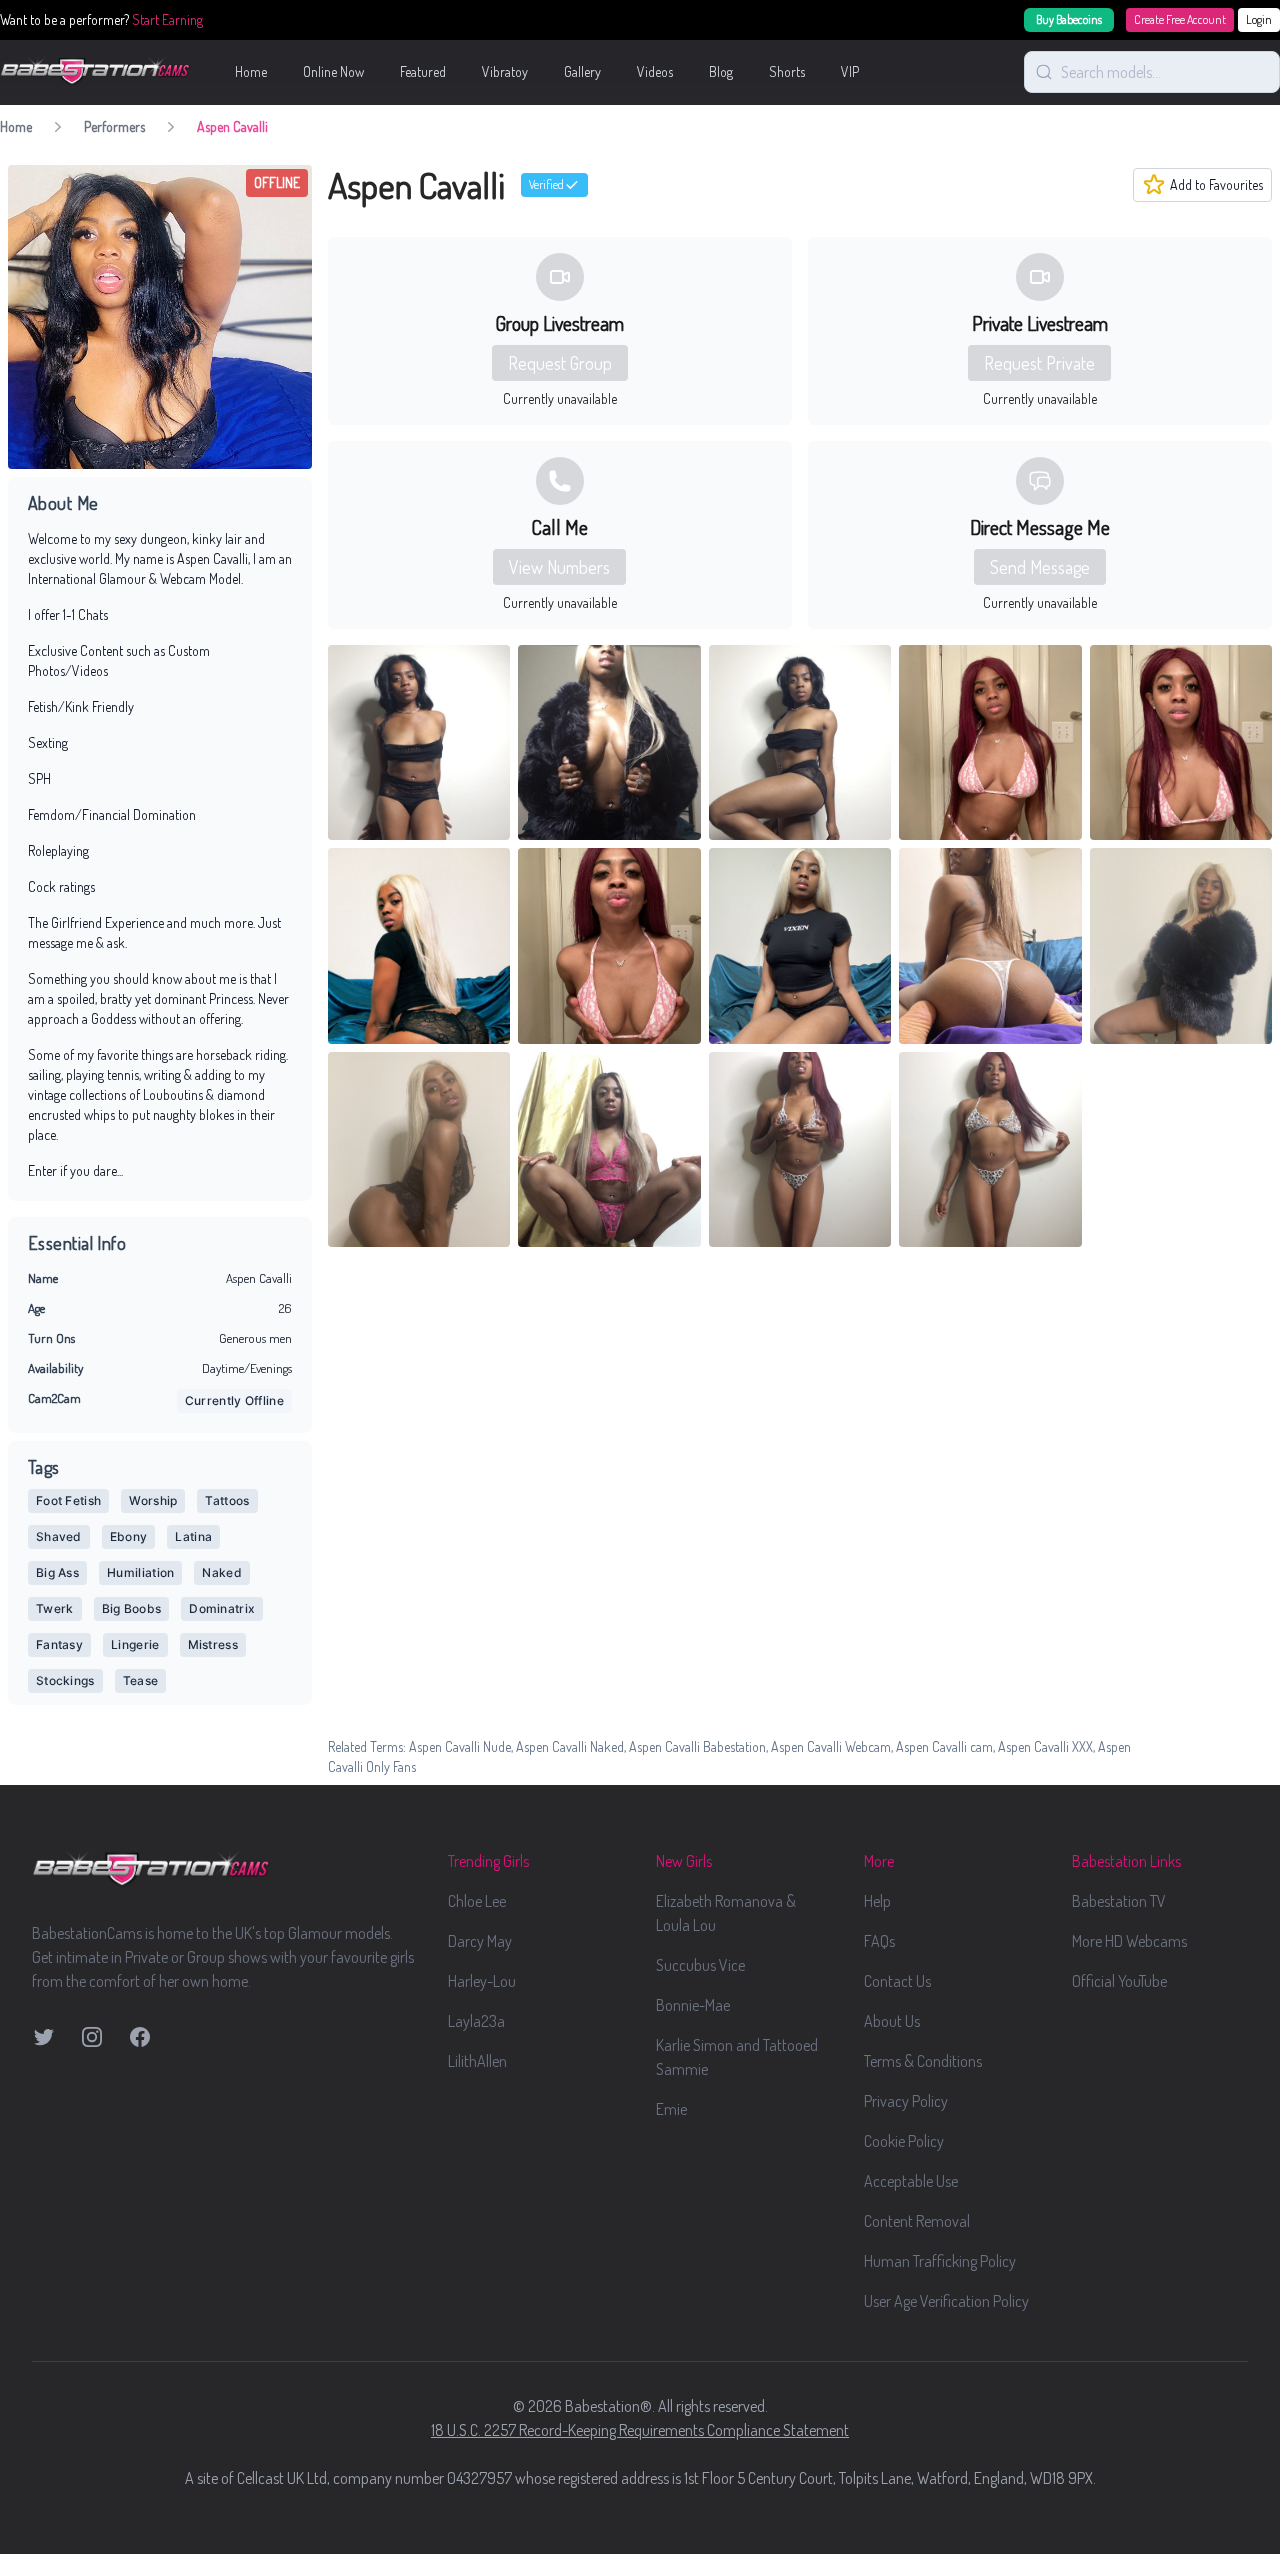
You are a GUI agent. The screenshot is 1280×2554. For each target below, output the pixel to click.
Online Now (333, 71)
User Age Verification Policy (946, 2301)
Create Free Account (1180, 19)
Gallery (582, 71)
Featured (423, 71)
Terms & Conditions (923, 2061)
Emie (671, 2109)
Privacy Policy (906, 2101)
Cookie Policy (904, 2141)
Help (877, 1901)
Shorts (787, 71)
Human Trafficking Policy (940, 2261)
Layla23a (476, 2021)
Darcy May (480, 1941)
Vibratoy (505, 71)
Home (251, 71)
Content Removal (917, 2221)
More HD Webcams (1129, 1941)
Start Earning (167, 19)
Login (1259, 19)
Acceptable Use (911, 2181)
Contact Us (897, 1981)
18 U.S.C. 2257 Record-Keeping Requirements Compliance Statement (640, 2430)
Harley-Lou (482, 1981)
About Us (892, 2021)
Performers (114, 126)
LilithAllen (477, 2061)
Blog (721, 71)
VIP (850, 71)
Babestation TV (1119, 1901)
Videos (655, 71)
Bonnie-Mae (693, 2005)
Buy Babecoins (1069, 19)
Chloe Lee (477, 1901)
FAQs (879, 1941)
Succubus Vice (700, 1965)
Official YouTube (1119, 1981)
